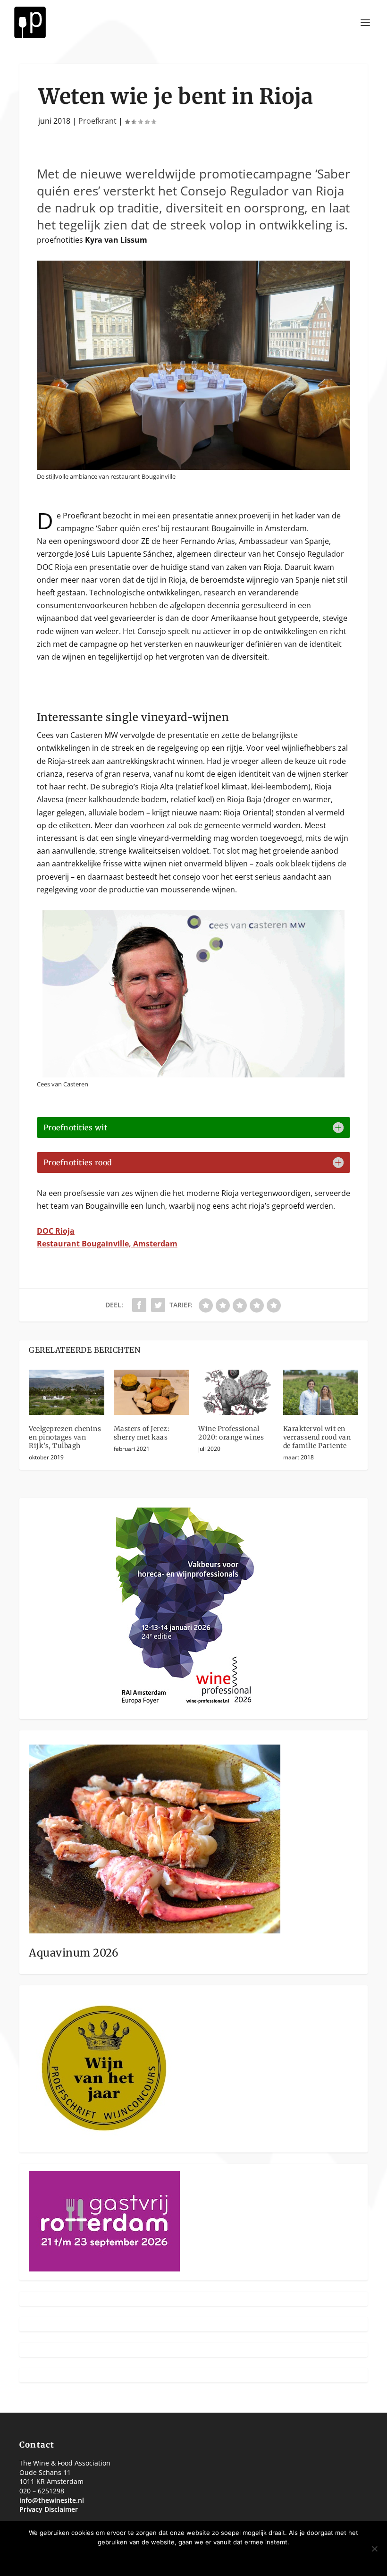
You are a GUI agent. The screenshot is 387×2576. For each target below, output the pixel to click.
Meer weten (223, 2558)
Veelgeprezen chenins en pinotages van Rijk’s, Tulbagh (65, 1437)
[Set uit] (374, 2549)
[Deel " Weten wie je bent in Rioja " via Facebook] (139, 1305)
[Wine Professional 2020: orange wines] (236, 1392)
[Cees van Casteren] (193, 1075)
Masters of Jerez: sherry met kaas (142, 1433)
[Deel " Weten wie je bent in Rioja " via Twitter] (158, 1305)
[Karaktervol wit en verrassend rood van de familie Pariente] (321, 1392)
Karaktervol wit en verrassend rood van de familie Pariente (317, 1437)
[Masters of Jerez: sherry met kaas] (151, 1392)
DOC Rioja (56, 1231)
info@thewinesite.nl (52, 2500)
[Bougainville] (193, 467)
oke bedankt (165, 2558)
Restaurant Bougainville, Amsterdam (107, 1244)
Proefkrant (97, 121)
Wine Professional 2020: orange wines (231, 1433)
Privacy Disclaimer (49, 2509)
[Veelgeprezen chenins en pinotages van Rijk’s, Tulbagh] (67, 1392)
